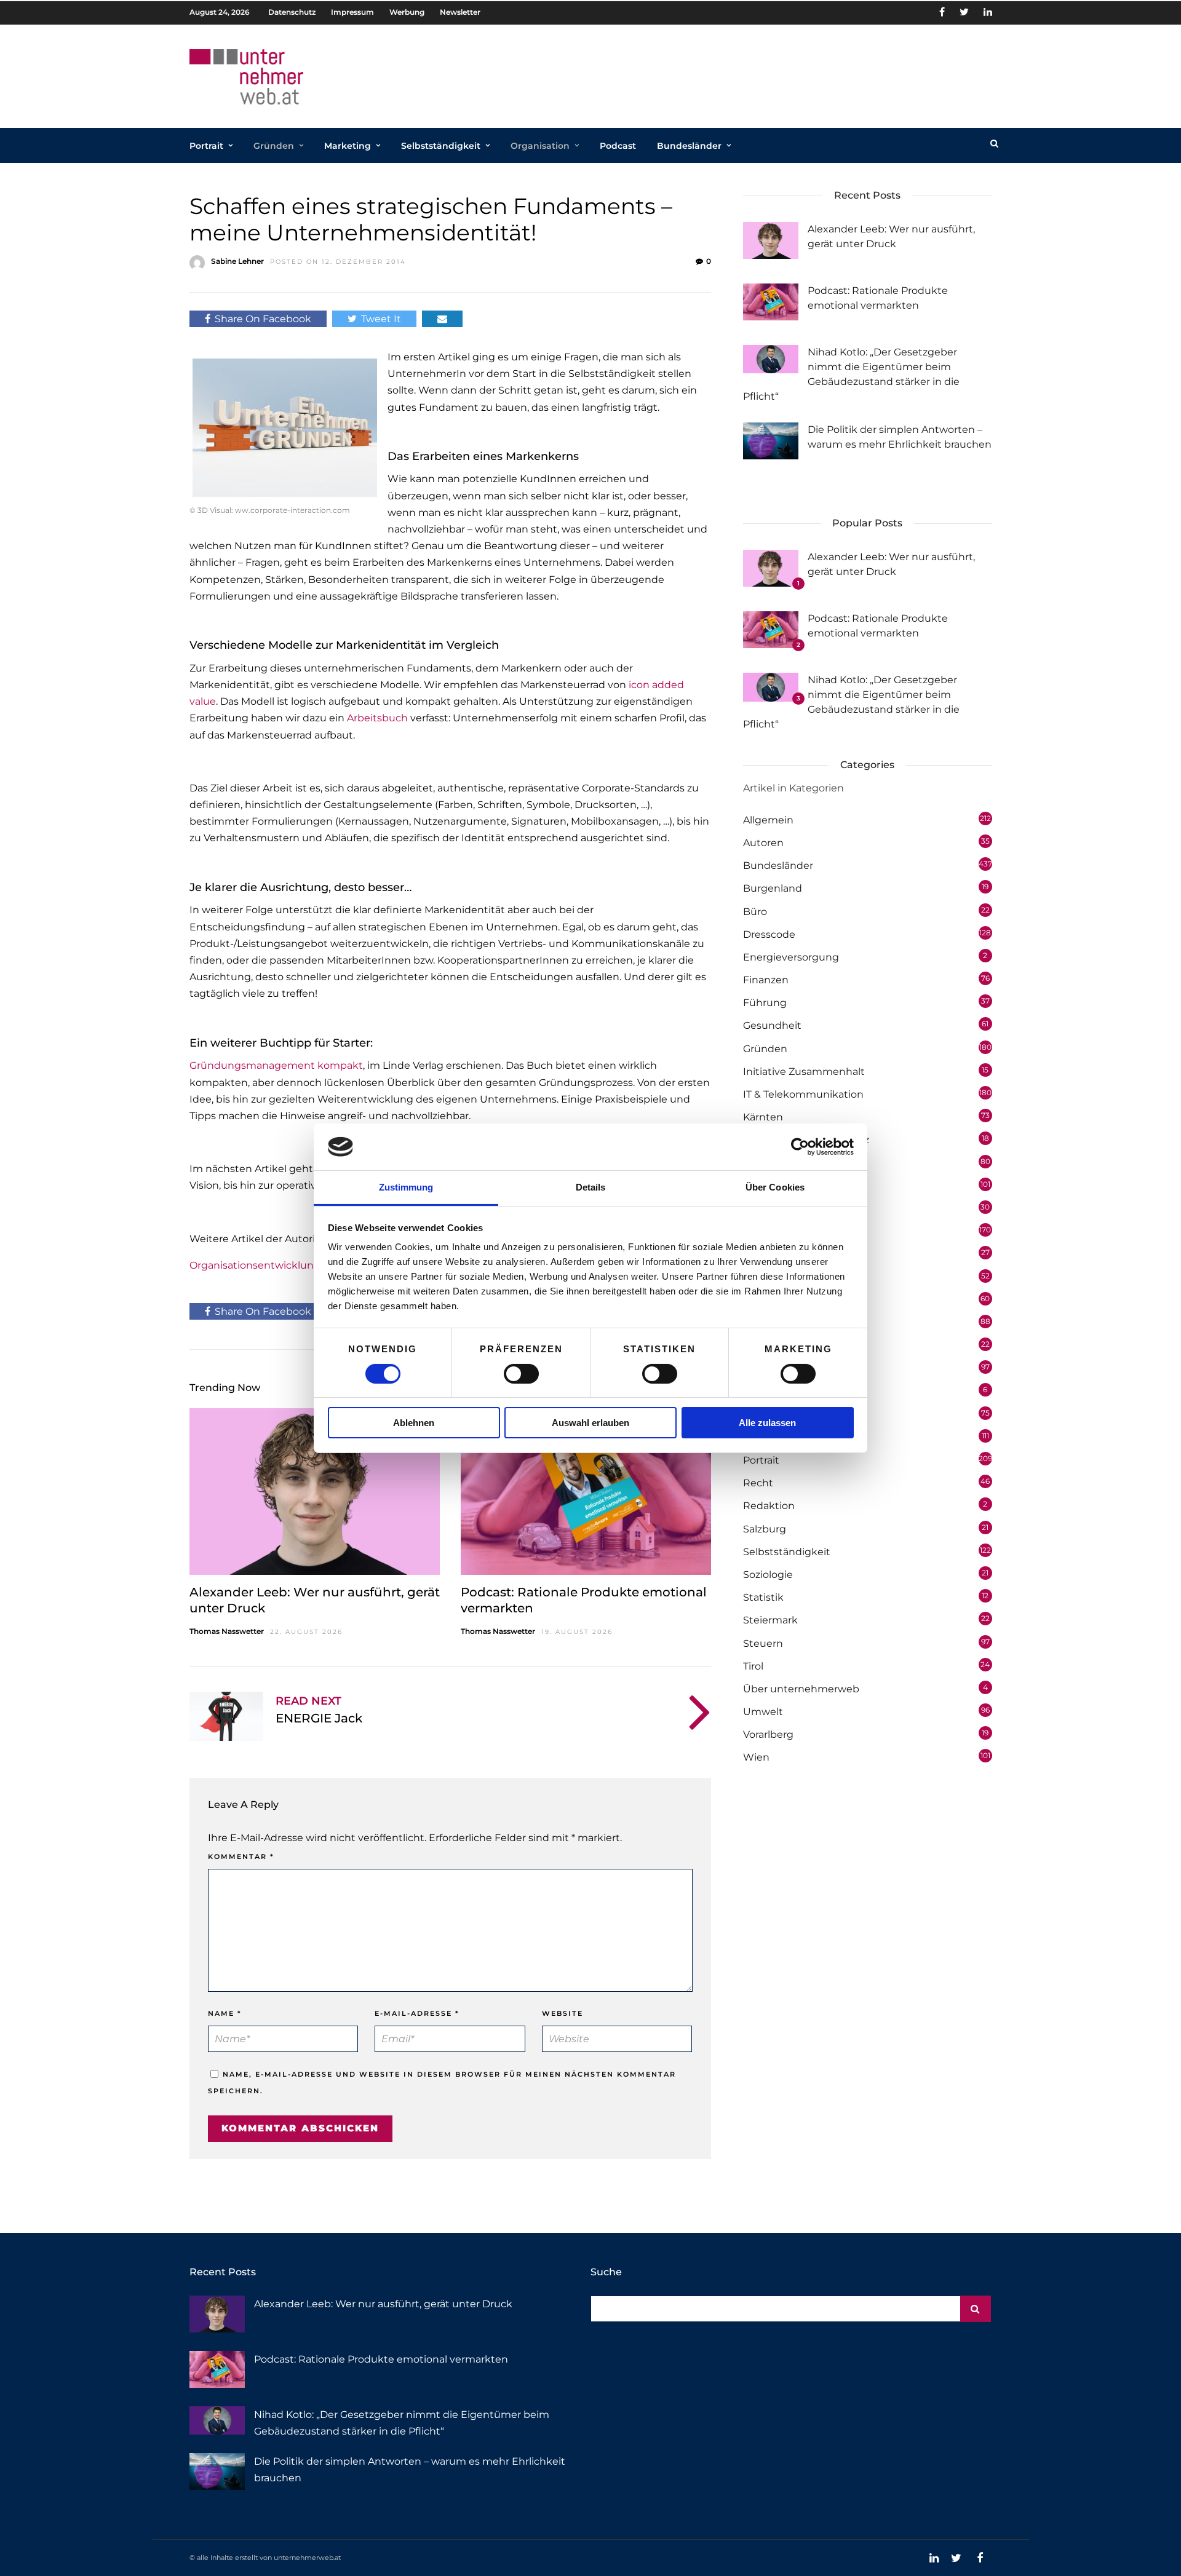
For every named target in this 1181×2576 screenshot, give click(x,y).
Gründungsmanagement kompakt (276, 1065)
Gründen (274, 146)
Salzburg (765, 1529)
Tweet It (381, 319)
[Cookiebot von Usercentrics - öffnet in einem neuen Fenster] (800, 1147)
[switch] (521, 1374)
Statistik (763, 1597)
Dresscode (769, 934)
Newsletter (460, 12)
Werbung (407, 12)
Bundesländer (689, 146)
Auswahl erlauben (590, 1423)
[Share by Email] (442, 319)
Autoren (763, 843)
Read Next (308, 1701)
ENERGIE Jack (319, 1718)
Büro (755, 912)
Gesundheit (772, 1025)
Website (563, 2013)
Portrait (206, 146)
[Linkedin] (988, 12)
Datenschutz (292, 12)
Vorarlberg (768, 1734)
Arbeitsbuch (377, 718)
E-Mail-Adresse (417, 2013)
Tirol (753, 1666)
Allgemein (768, 820)
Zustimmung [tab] (406, 1187)
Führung (765, 1003)
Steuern (763, 1643)
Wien (756, 1757)
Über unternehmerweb (801, 1689)
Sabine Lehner (237, 261)
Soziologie (768, 1575)
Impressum (352, 12)
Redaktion (769, 1506)
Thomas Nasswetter (227, 1631)
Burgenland (773, 888)
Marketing (348, 146)
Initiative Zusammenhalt (804, 1072)
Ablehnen (414, 1423)
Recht (758, 1483)
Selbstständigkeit (441, 146)
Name (225, 2013)
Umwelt (763, 1712)
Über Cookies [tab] (775, 1187)
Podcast (618, 146)
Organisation (540, 146)
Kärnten (763, 1117)
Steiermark (770, 1620)
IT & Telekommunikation (803, 1094)
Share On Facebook (263, 319)
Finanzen (766, 980)
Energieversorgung (791, 957)
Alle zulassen (767, 1423)
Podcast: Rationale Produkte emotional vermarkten (381, 2359)
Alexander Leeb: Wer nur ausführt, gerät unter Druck (383, 2304)
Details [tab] (591, 1187)
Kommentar (241, 1857)
